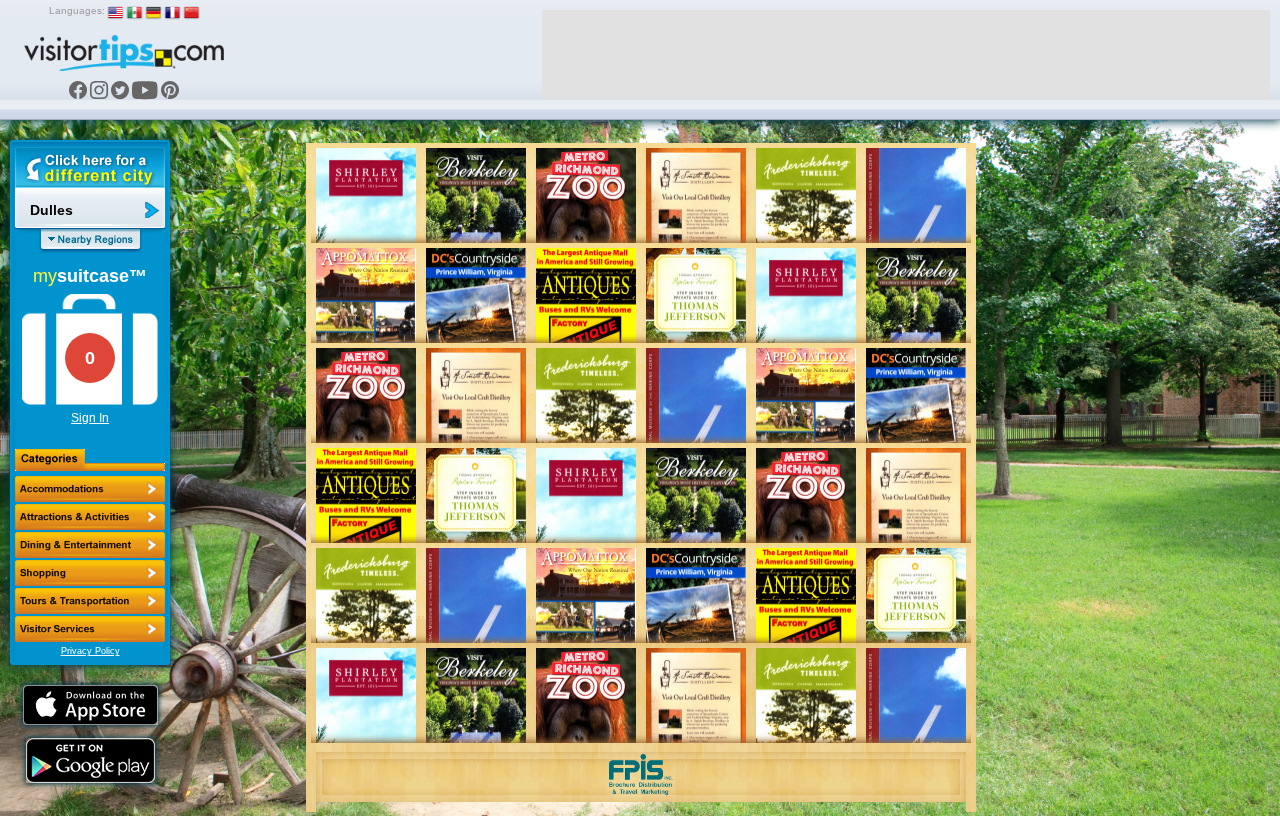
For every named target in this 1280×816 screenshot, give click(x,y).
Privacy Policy (90, 651)
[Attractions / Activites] (90, 517)
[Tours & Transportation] (90, 601)
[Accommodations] (90, 489)
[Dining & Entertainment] (90, 545)
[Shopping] (90, 573)
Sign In (90, 418)
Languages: (77, 10)
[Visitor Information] (90, 629)
